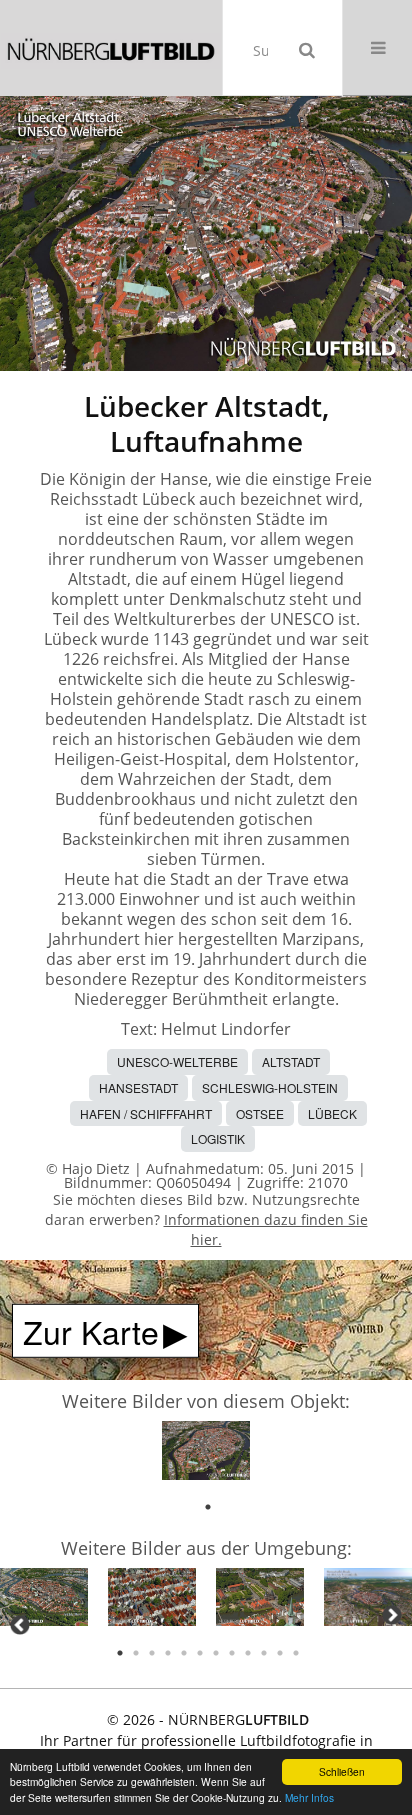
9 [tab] (248, 1653)
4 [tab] (168, 1653)
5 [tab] (184, 1653)
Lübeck (332, 1113)
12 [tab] (296, 1653)
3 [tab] (152, 1653)
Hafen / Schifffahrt (146, 1113)
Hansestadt (138, 1087)
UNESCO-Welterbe (177, 1061)
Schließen (342, 1771)
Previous (20, 1625)
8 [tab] (232, 1653)
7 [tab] (216, 1653)
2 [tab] (136, 1653)
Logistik (218, 1138)
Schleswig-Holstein (270, 1087)
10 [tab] (264, 1653)
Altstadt (291, 1061)
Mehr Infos (309, 1797)
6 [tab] (200, 1653)
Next (392, 1615)
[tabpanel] (206, 1454)
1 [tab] (208, 1507)
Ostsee (260, 1113)
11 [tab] (280, 1653)
